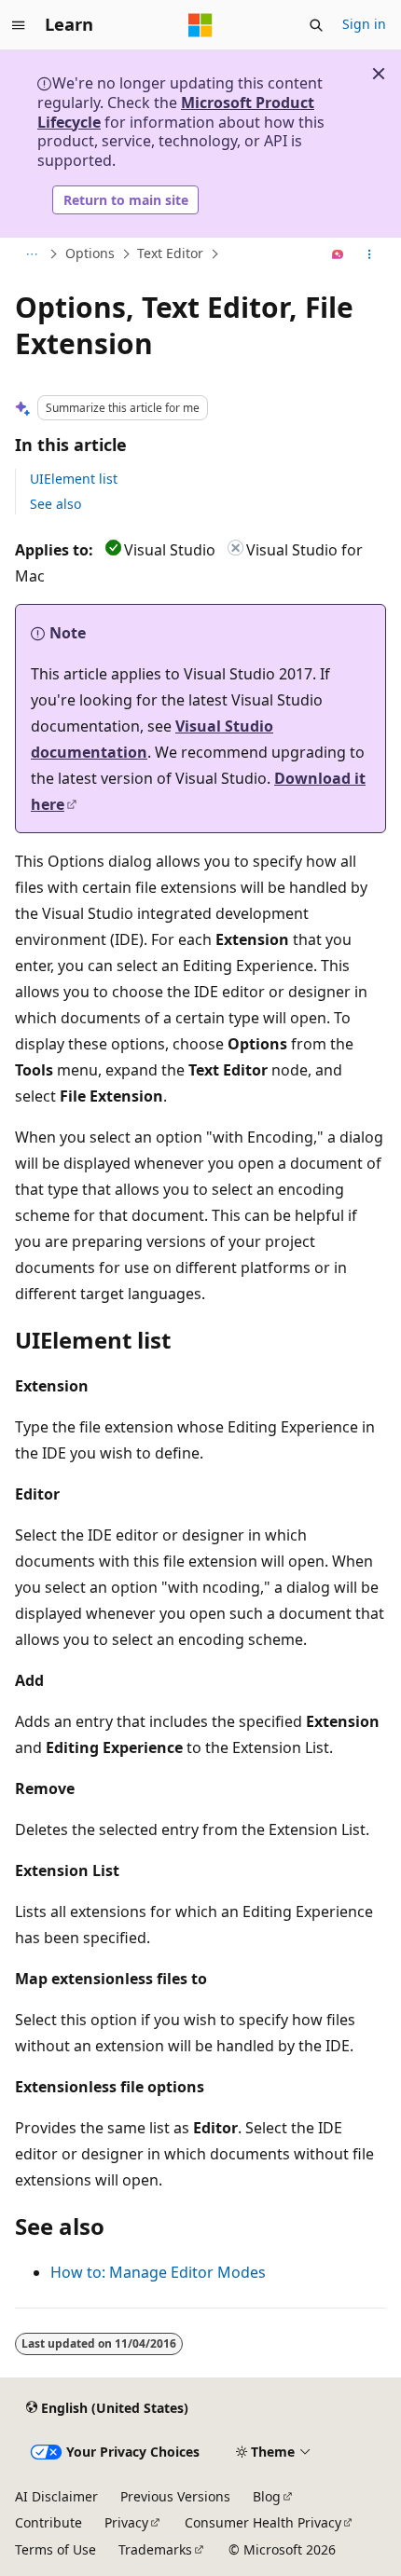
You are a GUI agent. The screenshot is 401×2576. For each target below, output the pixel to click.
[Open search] (316, 25)
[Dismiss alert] (379, 74)
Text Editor (170, 254)
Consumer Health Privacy (263, 2522)
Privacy (126, 2522)
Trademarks (155, 2549)
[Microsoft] (200, 25)
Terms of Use (55, 2549)
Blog (267, 2496)
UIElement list (74, 479)
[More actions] (370, 254)
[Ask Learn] (338, 254)
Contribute (48, 2522)
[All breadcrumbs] (31, 254)
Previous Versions (175, 2496)
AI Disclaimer (56, 2496)
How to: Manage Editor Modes (158, 2272)
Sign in (364, 24)
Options (90, 254)
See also (55, 504)
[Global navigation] (19, 25)
